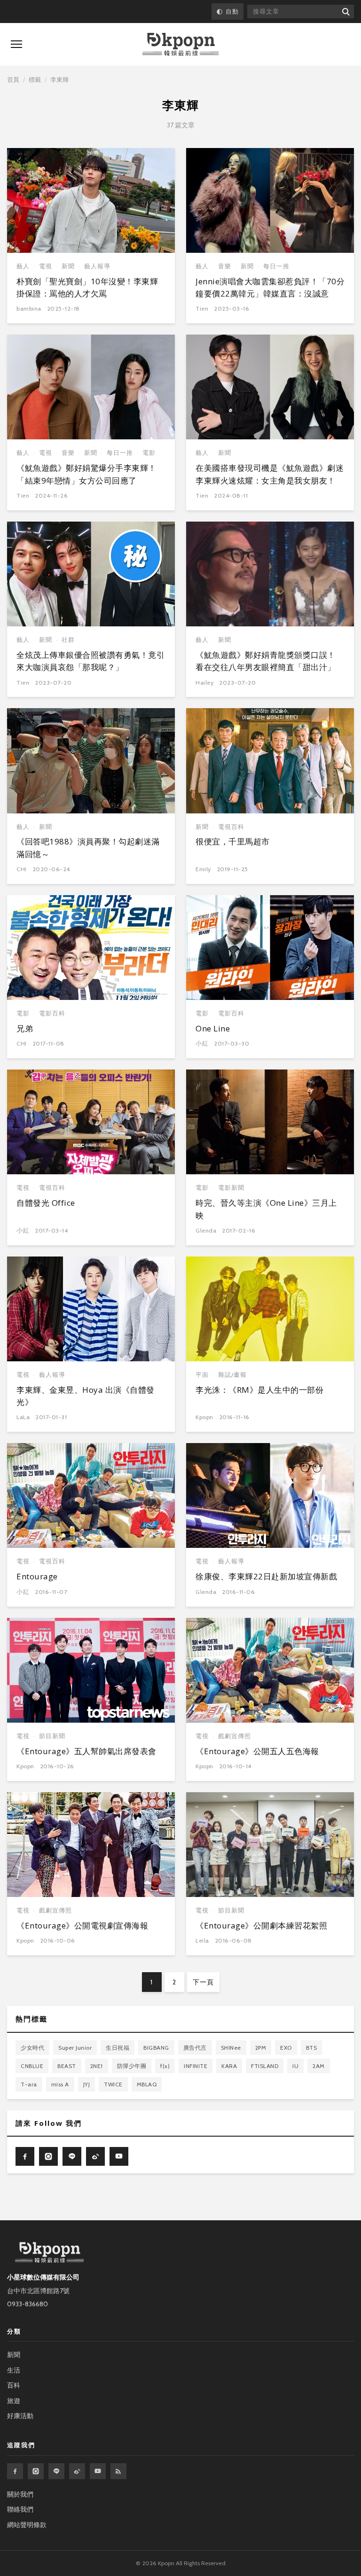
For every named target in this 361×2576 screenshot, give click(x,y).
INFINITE (196, 2066)
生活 (14, 2370)
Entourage (37, 1576)
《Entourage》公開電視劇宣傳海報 (82, 1925)
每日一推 (276, 266)
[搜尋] (345, 12)
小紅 (202, 1043)
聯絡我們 (20, 2509)
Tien (202, 308)
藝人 (23, 266)
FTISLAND (265, 2066)
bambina (29, 308)
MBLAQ (147, 2084)
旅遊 (14, 2401)
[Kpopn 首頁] (180, 44)
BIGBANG (156, 2048)
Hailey (204, 683)
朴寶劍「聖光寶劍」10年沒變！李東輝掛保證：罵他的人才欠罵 (87, 287)
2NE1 (97, 2066)
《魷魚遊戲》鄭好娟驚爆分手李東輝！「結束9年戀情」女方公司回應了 (86, 474)
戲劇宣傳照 (235, 1736)
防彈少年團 (132, 2066)
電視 (46, 266)
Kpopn (204, 1417)
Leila (202, 1940)
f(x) (165, 2066)
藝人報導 (97, 266)
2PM (261, 2048)
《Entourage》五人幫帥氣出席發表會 (86, 1751)
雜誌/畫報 (232, 1375)
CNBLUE (32, 2066)
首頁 (13, 79)
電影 (149, 453)
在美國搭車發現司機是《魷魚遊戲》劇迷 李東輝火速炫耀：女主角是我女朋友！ (270, 474)
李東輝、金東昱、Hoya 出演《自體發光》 (86, 1396)
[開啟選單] (16, 44)
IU (295, 2066)
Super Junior (75, 2048)
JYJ (87, 2084)
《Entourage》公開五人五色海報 (257, 1751)
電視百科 (231, 827)
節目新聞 (52, 1736)
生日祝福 (118, 2048)
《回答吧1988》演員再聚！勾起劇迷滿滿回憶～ (88, 847)
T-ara (29, 2084)
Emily (203, 869)
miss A (60, 2084)
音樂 (225, 266)
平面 (202, 1375)
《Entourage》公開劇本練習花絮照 (261, 1925)
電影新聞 (231, 1188)
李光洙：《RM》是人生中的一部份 (259, 1390)
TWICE (113, 2084)
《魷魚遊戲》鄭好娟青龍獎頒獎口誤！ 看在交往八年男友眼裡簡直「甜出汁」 (266, 661)
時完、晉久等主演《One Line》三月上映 (266, 1209)
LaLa (23, 1417)
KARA (229, 2066)
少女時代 (32, 2048)
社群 (68, 640)
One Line (213, 1028)
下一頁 (203, 1982)
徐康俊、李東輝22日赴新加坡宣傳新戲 (266, 1576)
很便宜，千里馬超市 (233, 841)
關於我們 (20, 2494)
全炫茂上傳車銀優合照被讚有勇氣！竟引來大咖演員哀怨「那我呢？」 (90, 661)
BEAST (67, 2066)
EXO (286, 2048)
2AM (319, 2066)
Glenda (206, 1230)
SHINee (231, 2048)
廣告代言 (195, 2048)
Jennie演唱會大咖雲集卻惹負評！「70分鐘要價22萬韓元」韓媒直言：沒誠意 (270, 287)
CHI (22, 869)
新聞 (68, 266)
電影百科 (52, 1013)
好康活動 (20, 2416)
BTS (312, 2048)
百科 (14, 2385)
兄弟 (25, 1028)
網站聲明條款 (27, 2525)
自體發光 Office (46, 1203)
